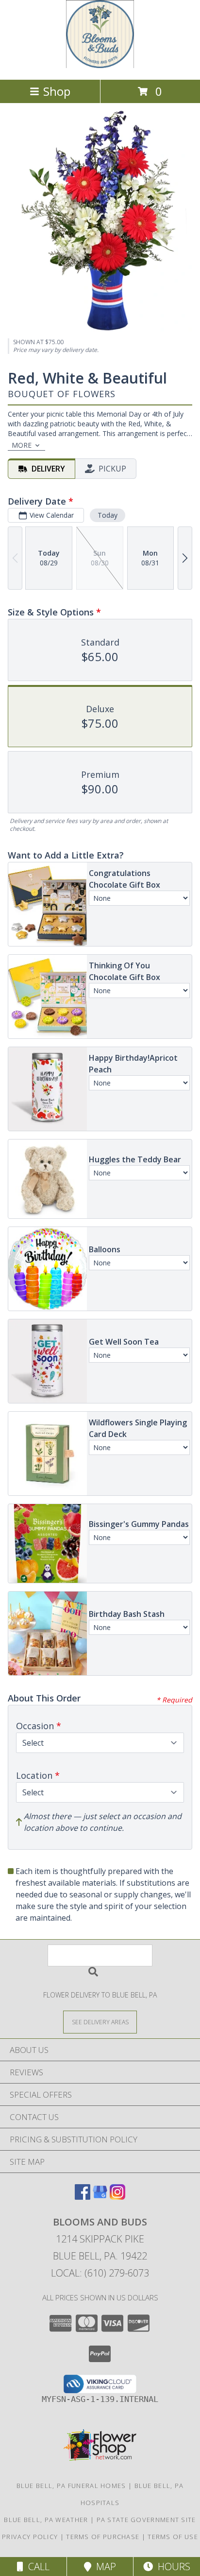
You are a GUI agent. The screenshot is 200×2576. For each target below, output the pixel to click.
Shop (57, 91)
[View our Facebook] (83, 2197)
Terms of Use (173, 2537)
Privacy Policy (30, 2537)
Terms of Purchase (103, 2537)
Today (108, 515)
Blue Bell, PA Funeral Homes (71, 2486)
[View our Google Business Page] (100, 2197)
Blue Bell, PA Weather (46, 2520)
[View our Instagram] (117, 2197)
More (22, 445)
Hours (172, 2567)
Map (104, 2567)
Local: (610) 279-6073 (100, 2273)
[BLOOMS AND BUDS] (100, 65)
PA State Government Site (146, 2520)
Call (36, 2567)
